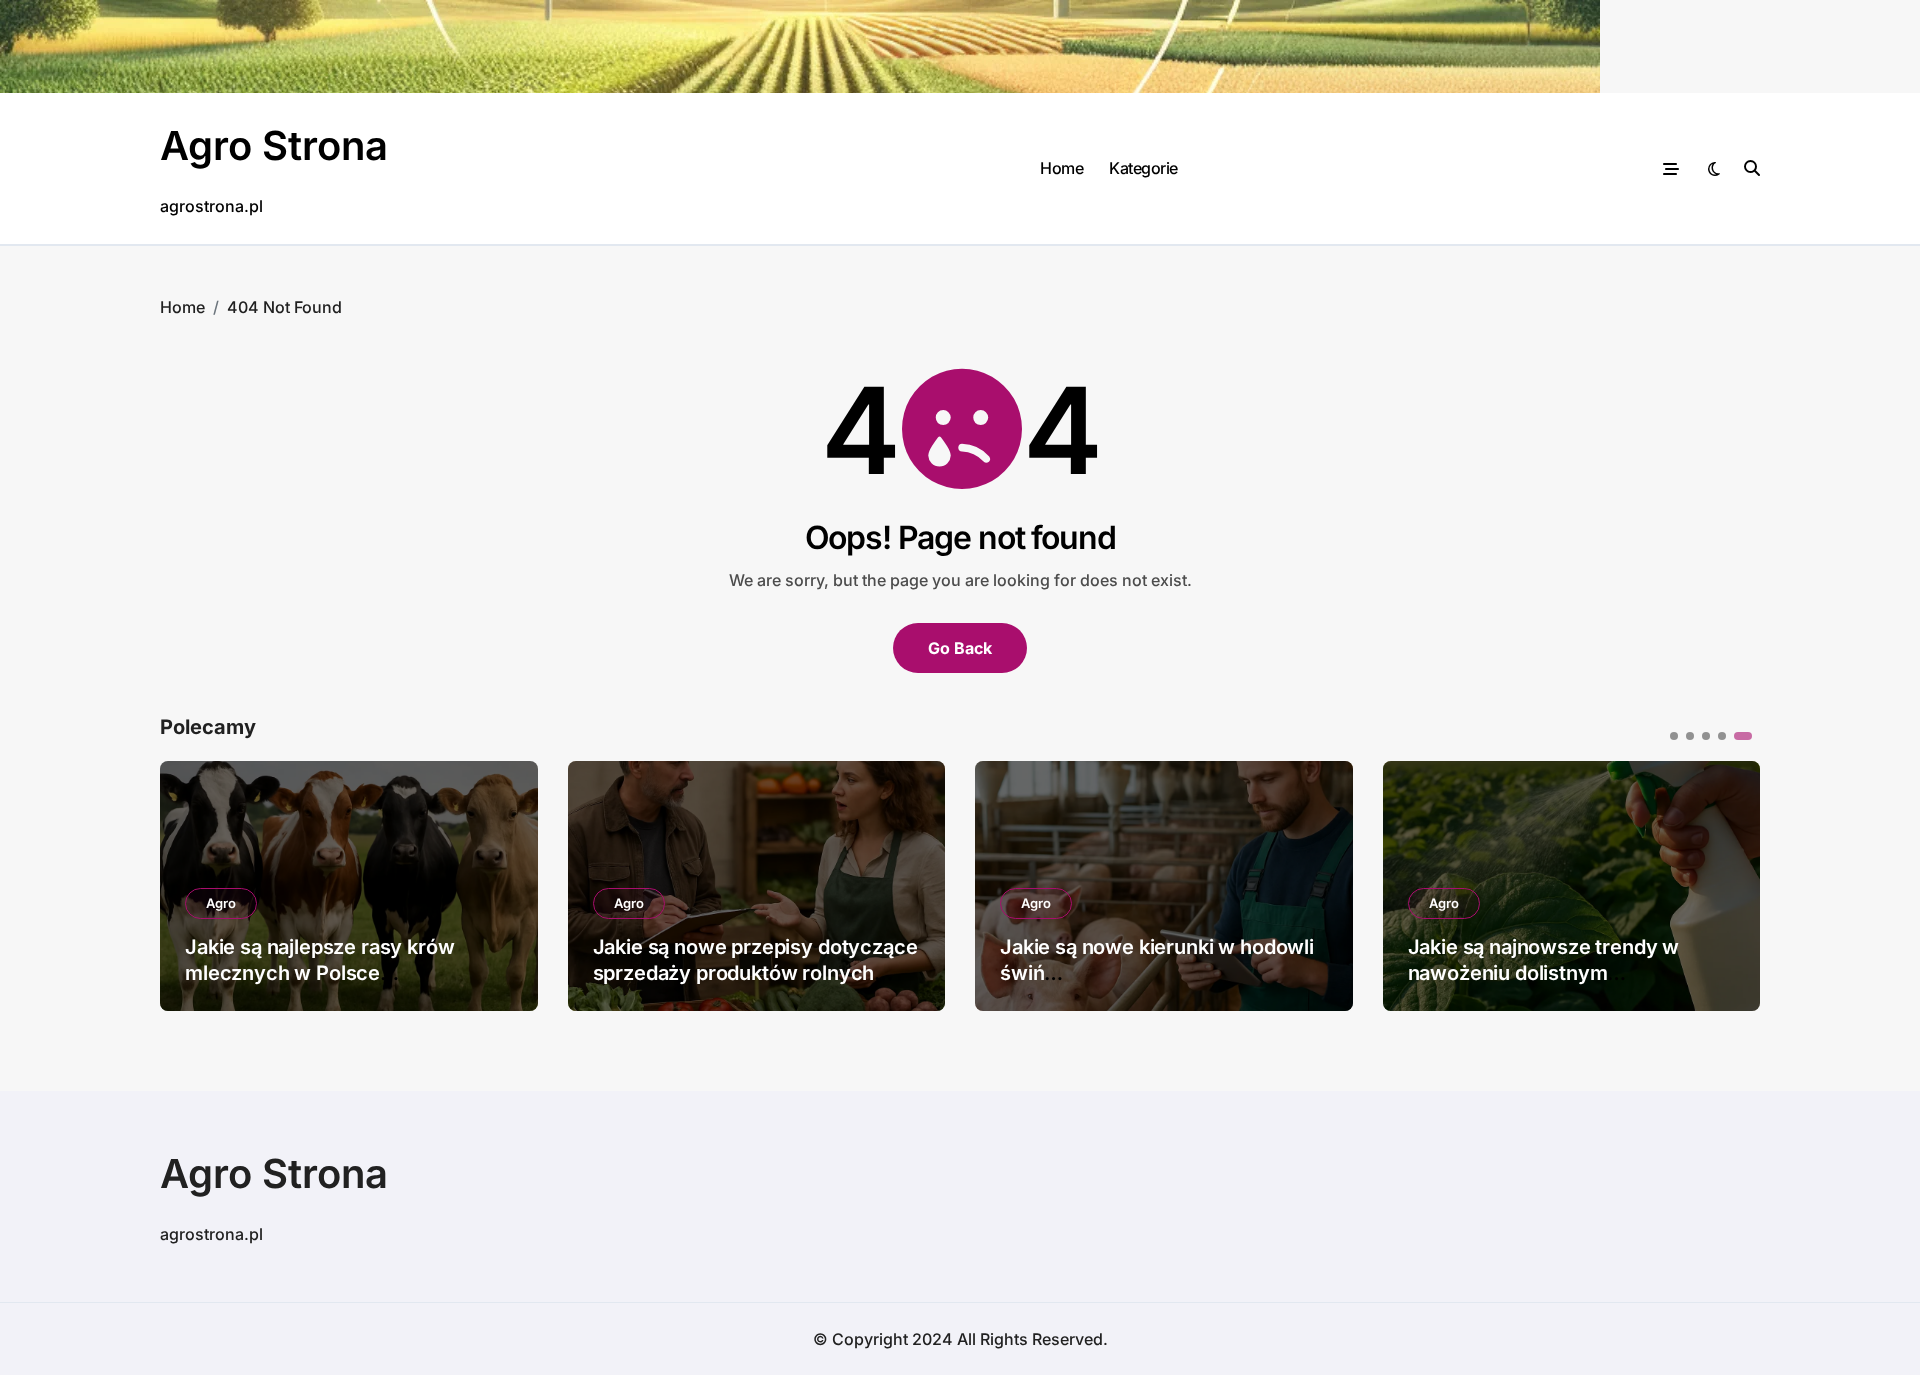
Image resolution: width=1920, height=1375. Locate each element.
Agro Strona (274, 145)
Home (1061, 168)
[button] (1730, 884)
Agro (221, 903)
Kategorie (1143, 168)
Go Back (960, 648)
